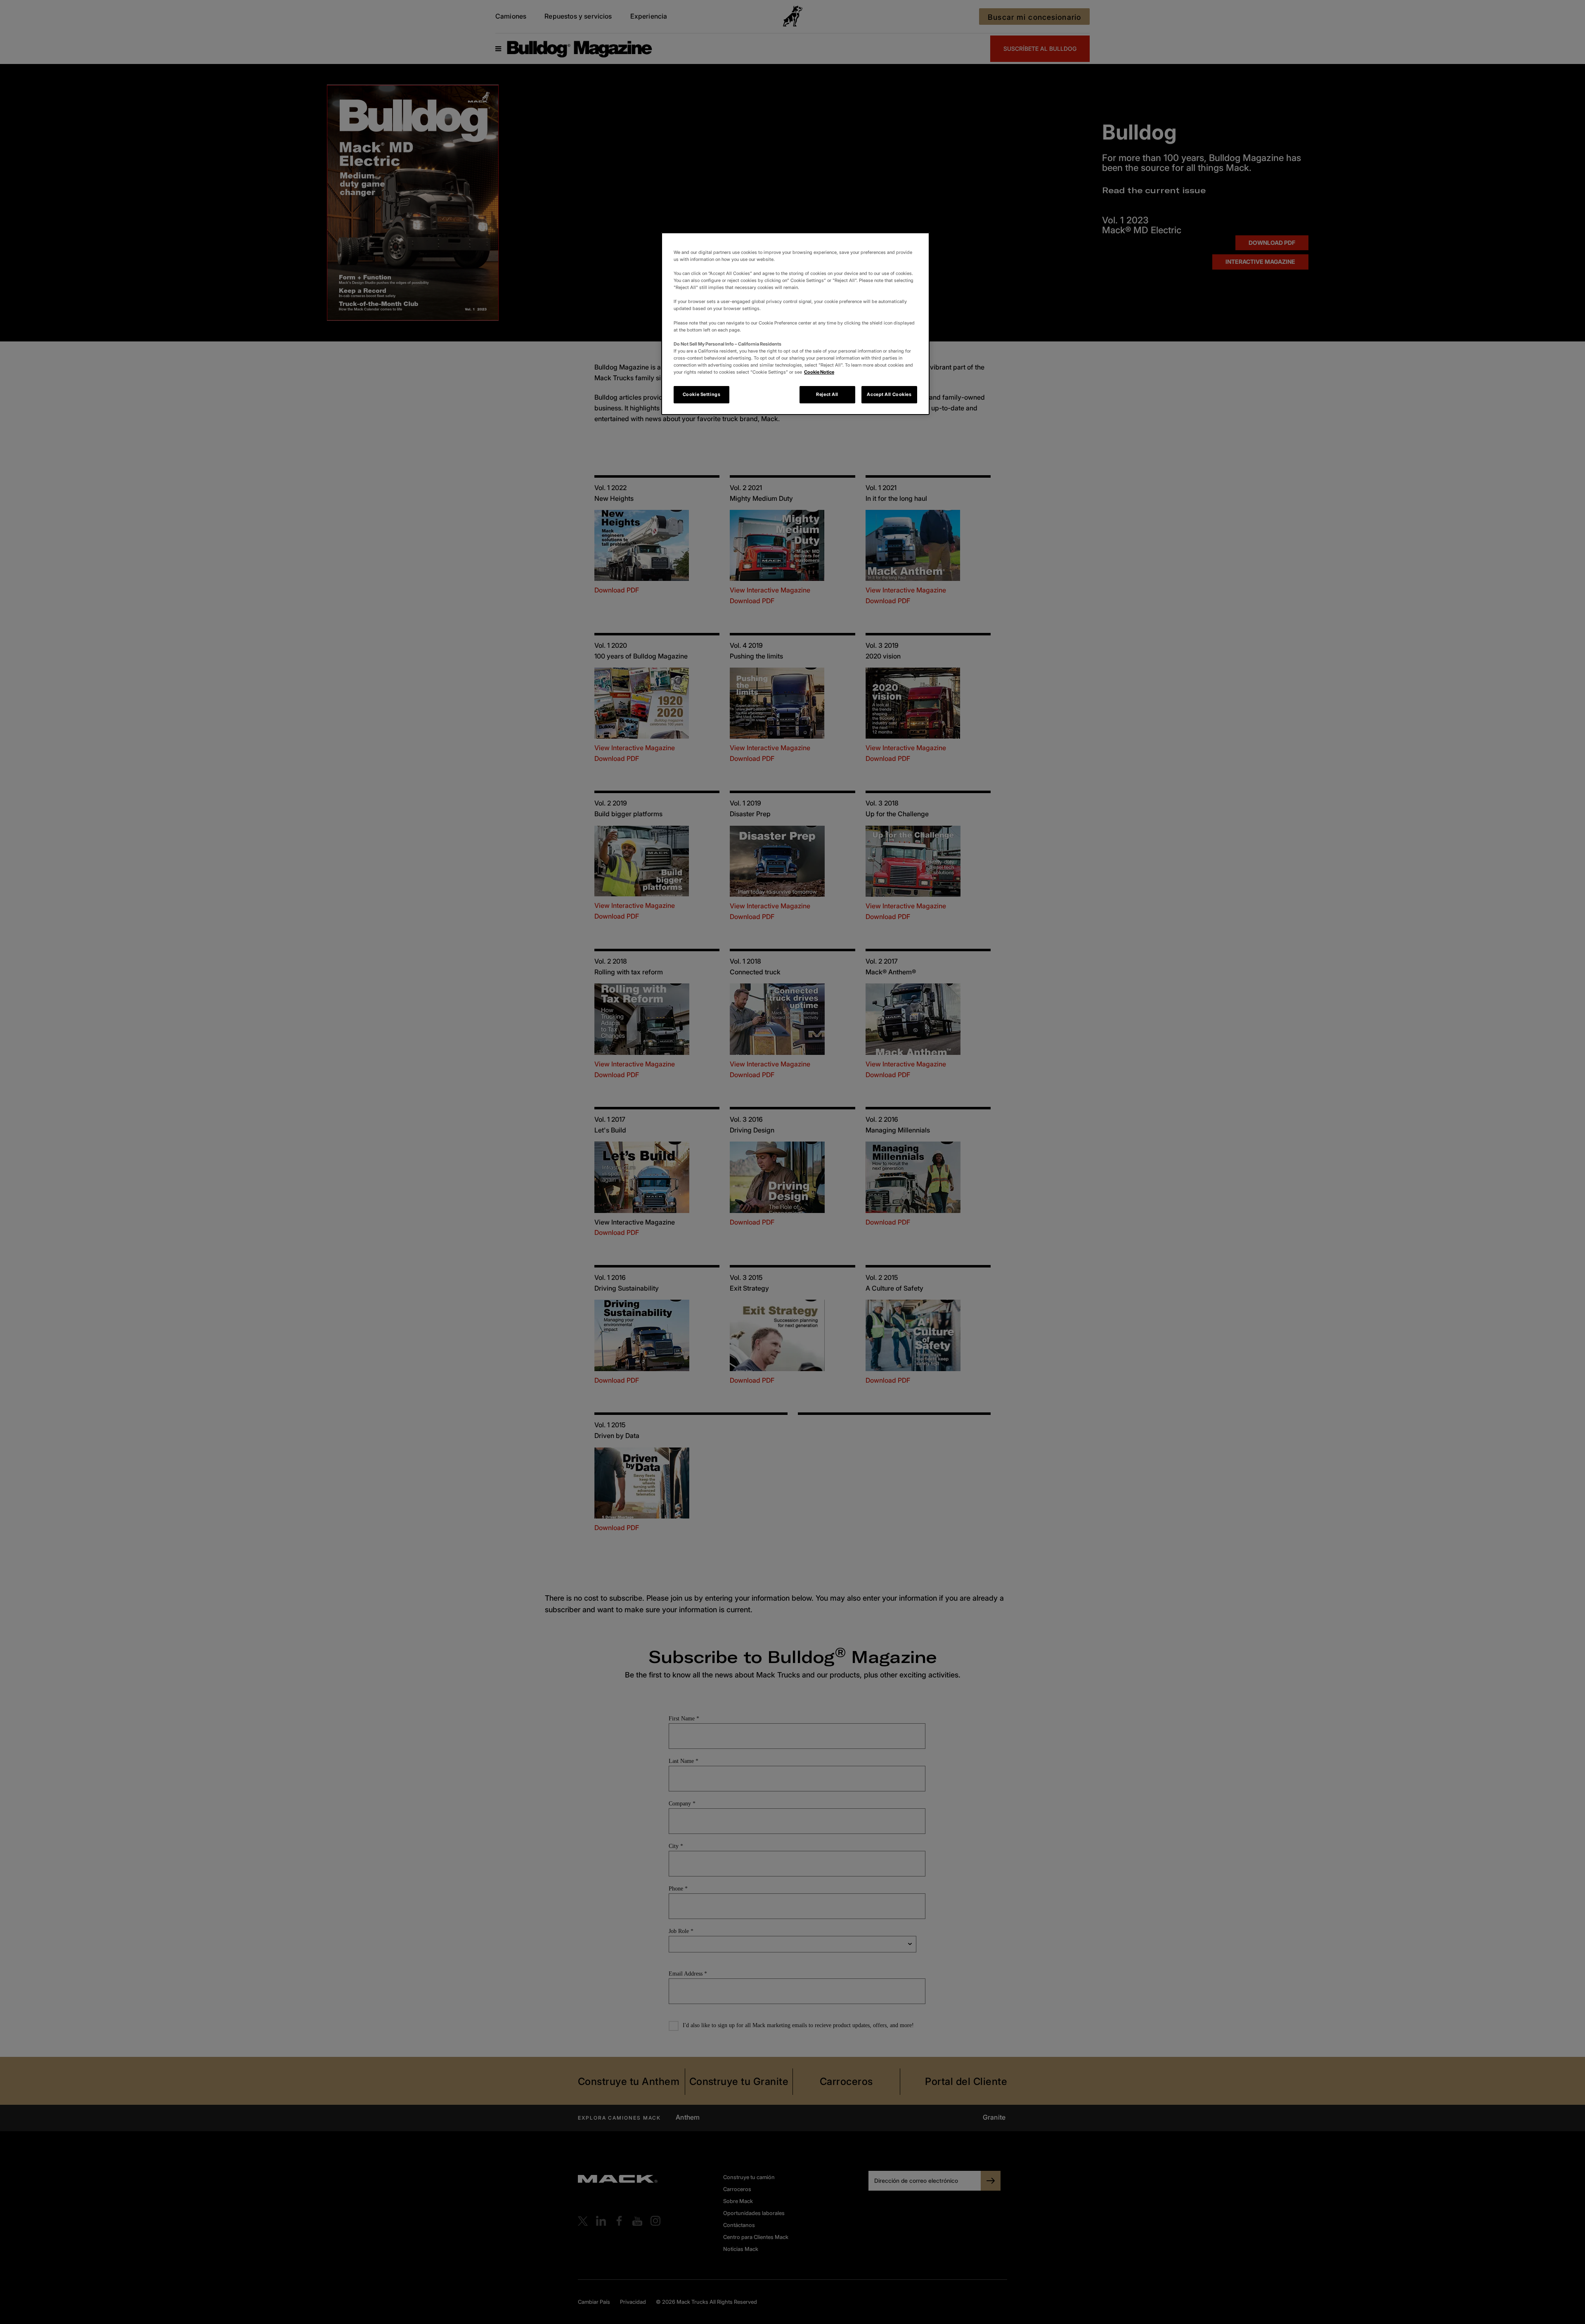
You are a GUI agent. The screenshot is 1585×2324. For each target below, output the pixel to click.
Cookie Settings (702, 394)
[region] (795, 324)
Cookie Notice (819, 372)
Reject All (827, 394)
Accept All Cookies (889, 394)
